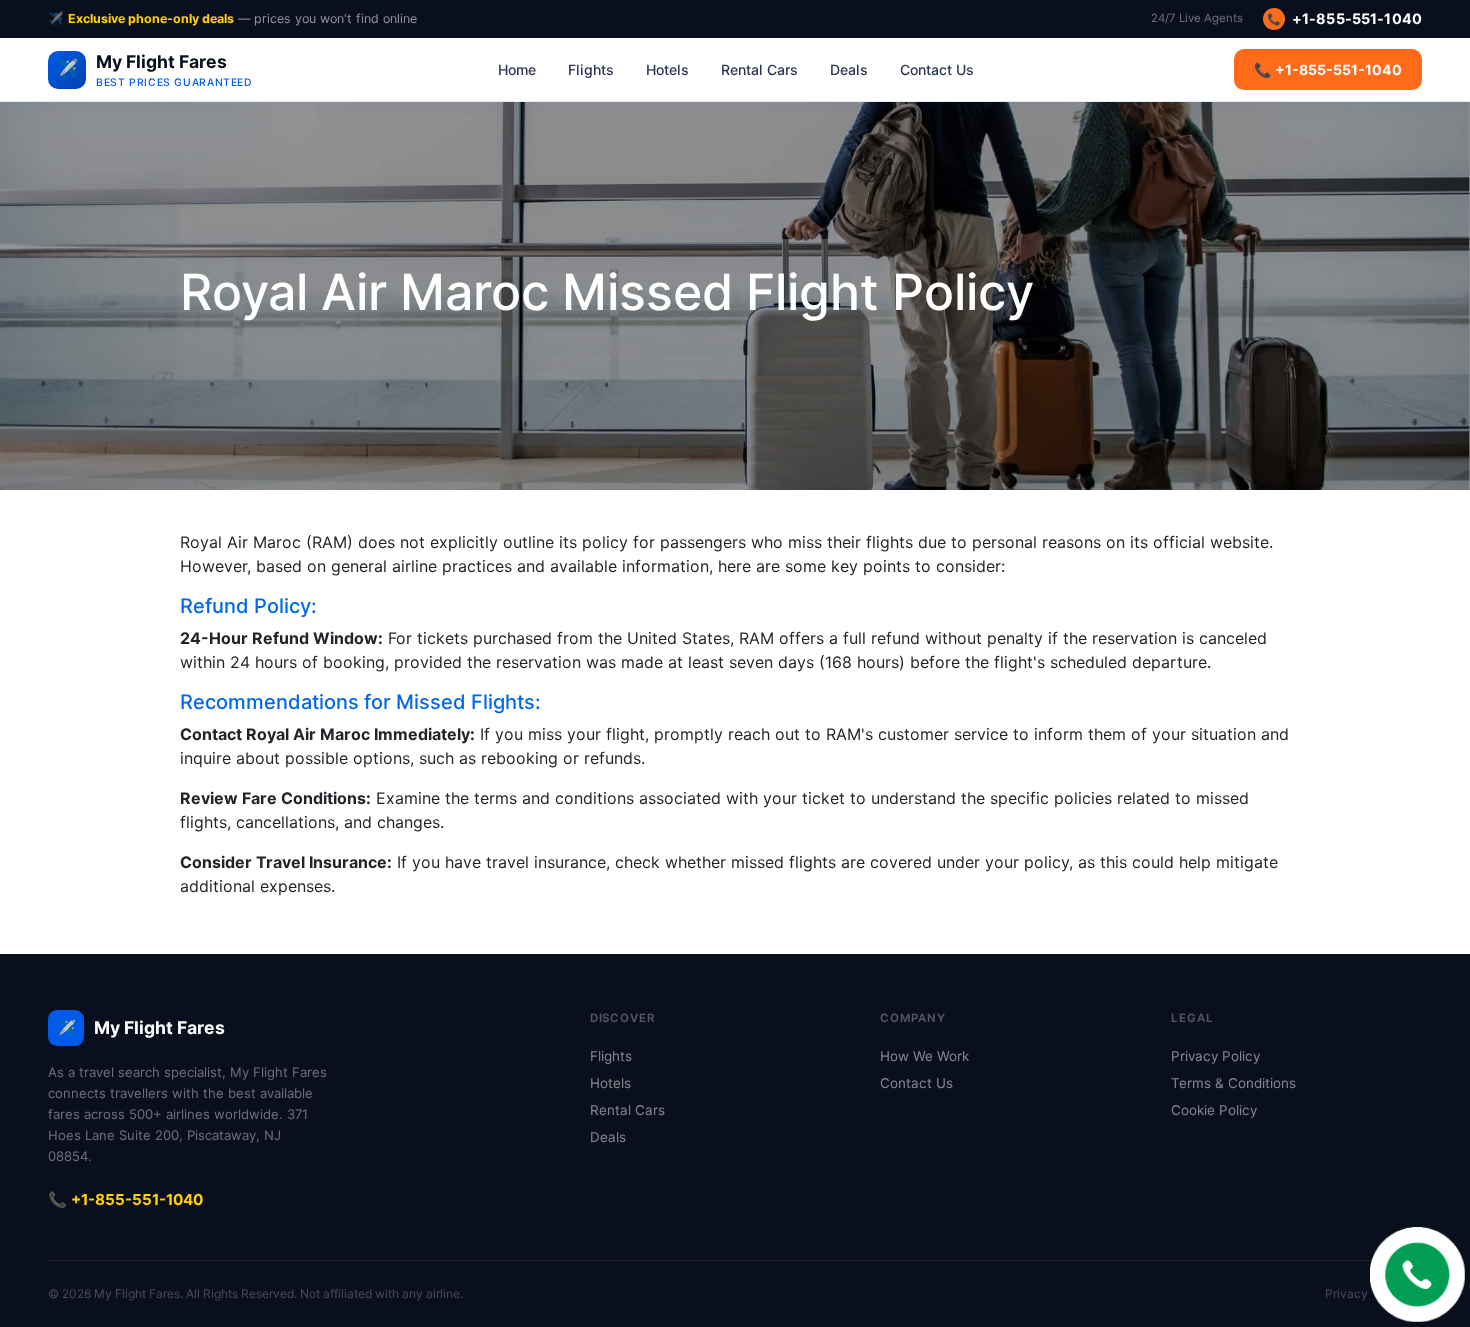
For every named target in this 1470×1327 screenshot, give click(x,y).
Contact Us (937, 69)
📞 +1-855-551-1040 (1328, 69)
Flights (591, 69)
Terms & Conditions (1233, 1083)
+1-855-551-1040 (1344, 18)
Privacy (1346, 1293)
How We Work (924, 1056)
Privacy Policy (1215, 1056)
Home (517, 69)
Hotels (667, 69)
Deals (849, 69)
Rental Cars (759, 69)
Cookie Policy (1214, 1110)
